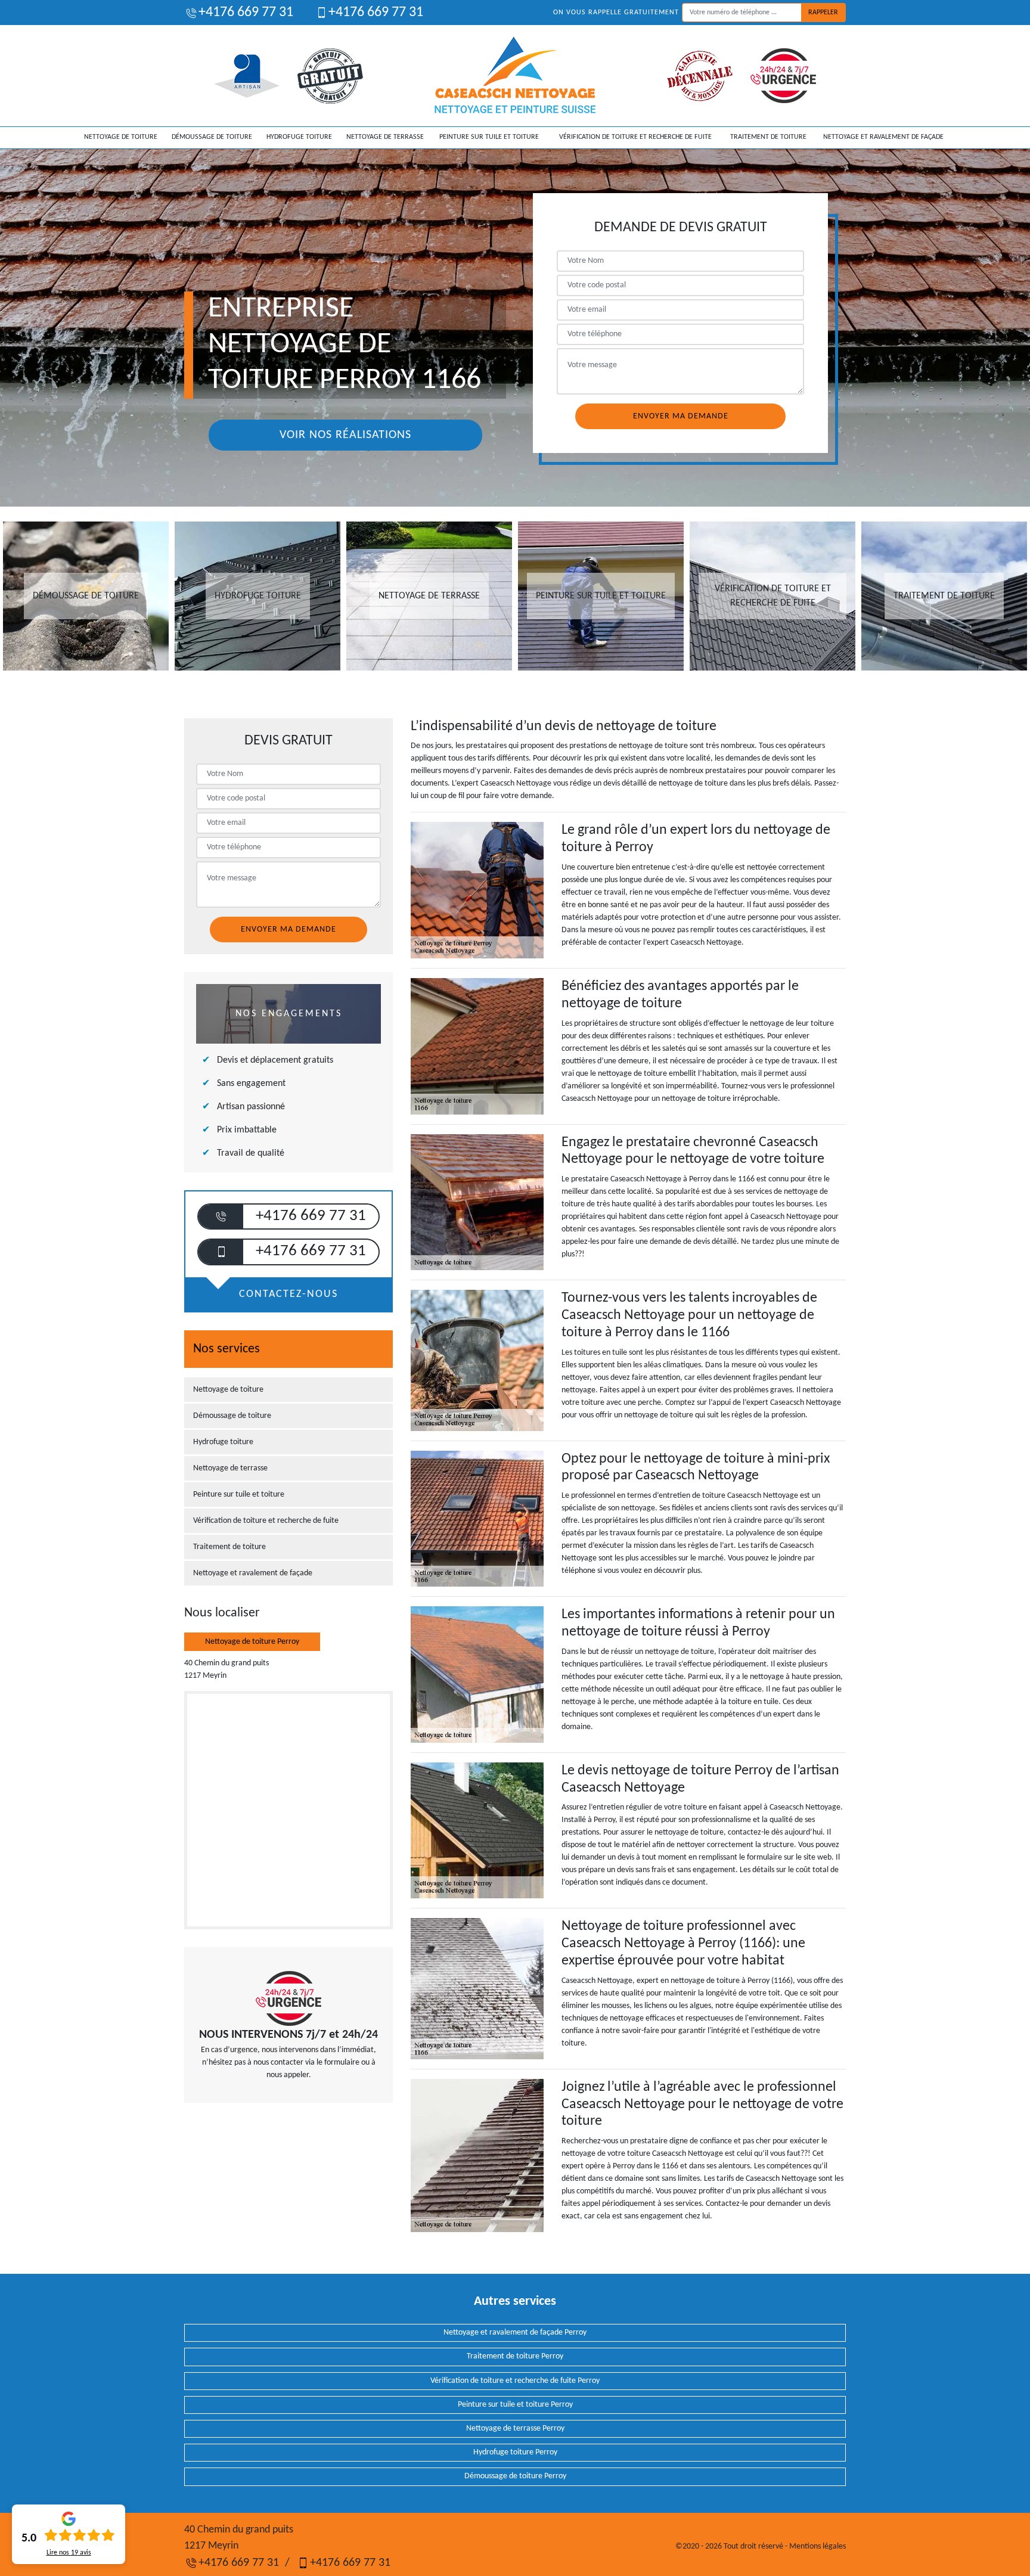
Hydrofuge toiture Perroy (515, 2452)
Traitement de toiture (768, 137)
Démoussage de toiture (212, 137)
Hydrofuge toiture (299, 137)
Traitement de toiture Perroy (515, 2356)
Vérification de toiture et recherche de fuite (635, 137)
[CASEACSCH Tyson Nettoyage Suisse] (515, 76)
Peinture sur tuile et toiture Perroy (515, 2405)
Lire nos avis (69, 2553)
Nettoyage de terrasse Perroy (515, 2428)
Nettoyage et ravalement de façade (883, 137)
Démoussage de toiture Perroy (515, 2476)
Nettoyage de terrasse (385, 137)
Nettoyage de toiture (121, 137)
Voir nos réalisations (345, 435)
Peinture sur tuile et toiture (489, 137)
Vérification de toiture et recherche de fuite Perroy (515, 2381)
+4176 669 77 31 (246, 13)
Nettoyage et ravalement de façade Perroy (515, 2333)
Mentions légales (818, 2546)
